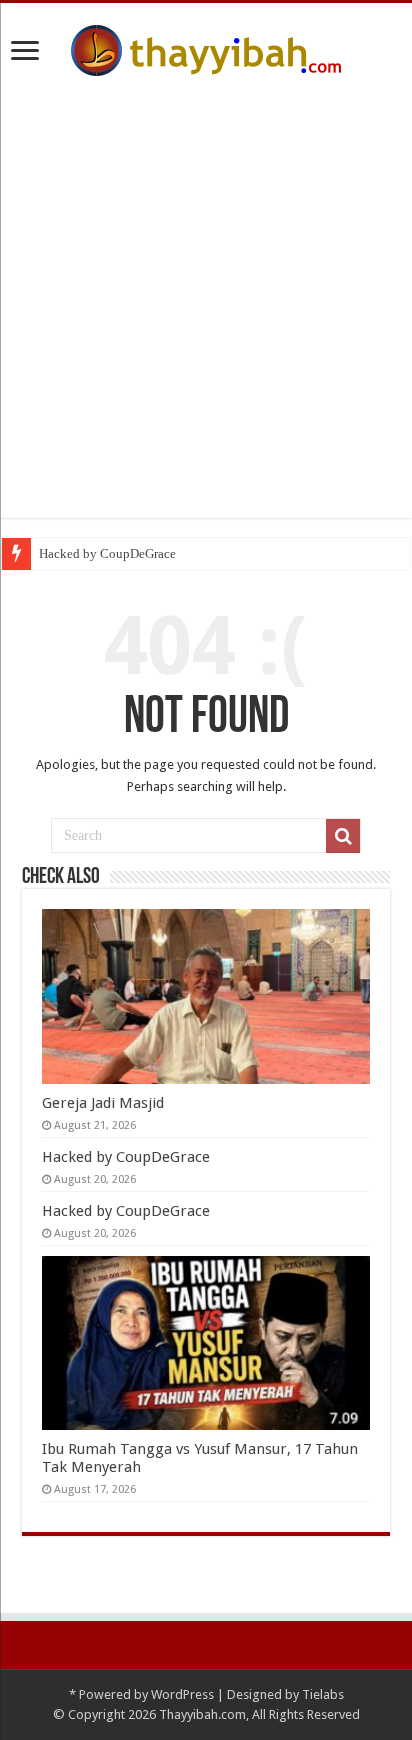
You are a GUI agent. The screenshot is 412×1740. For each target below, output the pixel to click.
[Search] (343, 836)
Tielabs (323, 1694)
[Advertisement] (206, 312)
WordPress (182, 1694)
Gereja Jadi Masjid (103, 1103)
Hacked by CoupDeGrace (107, 553)
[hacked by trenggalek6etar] (206, 47)
